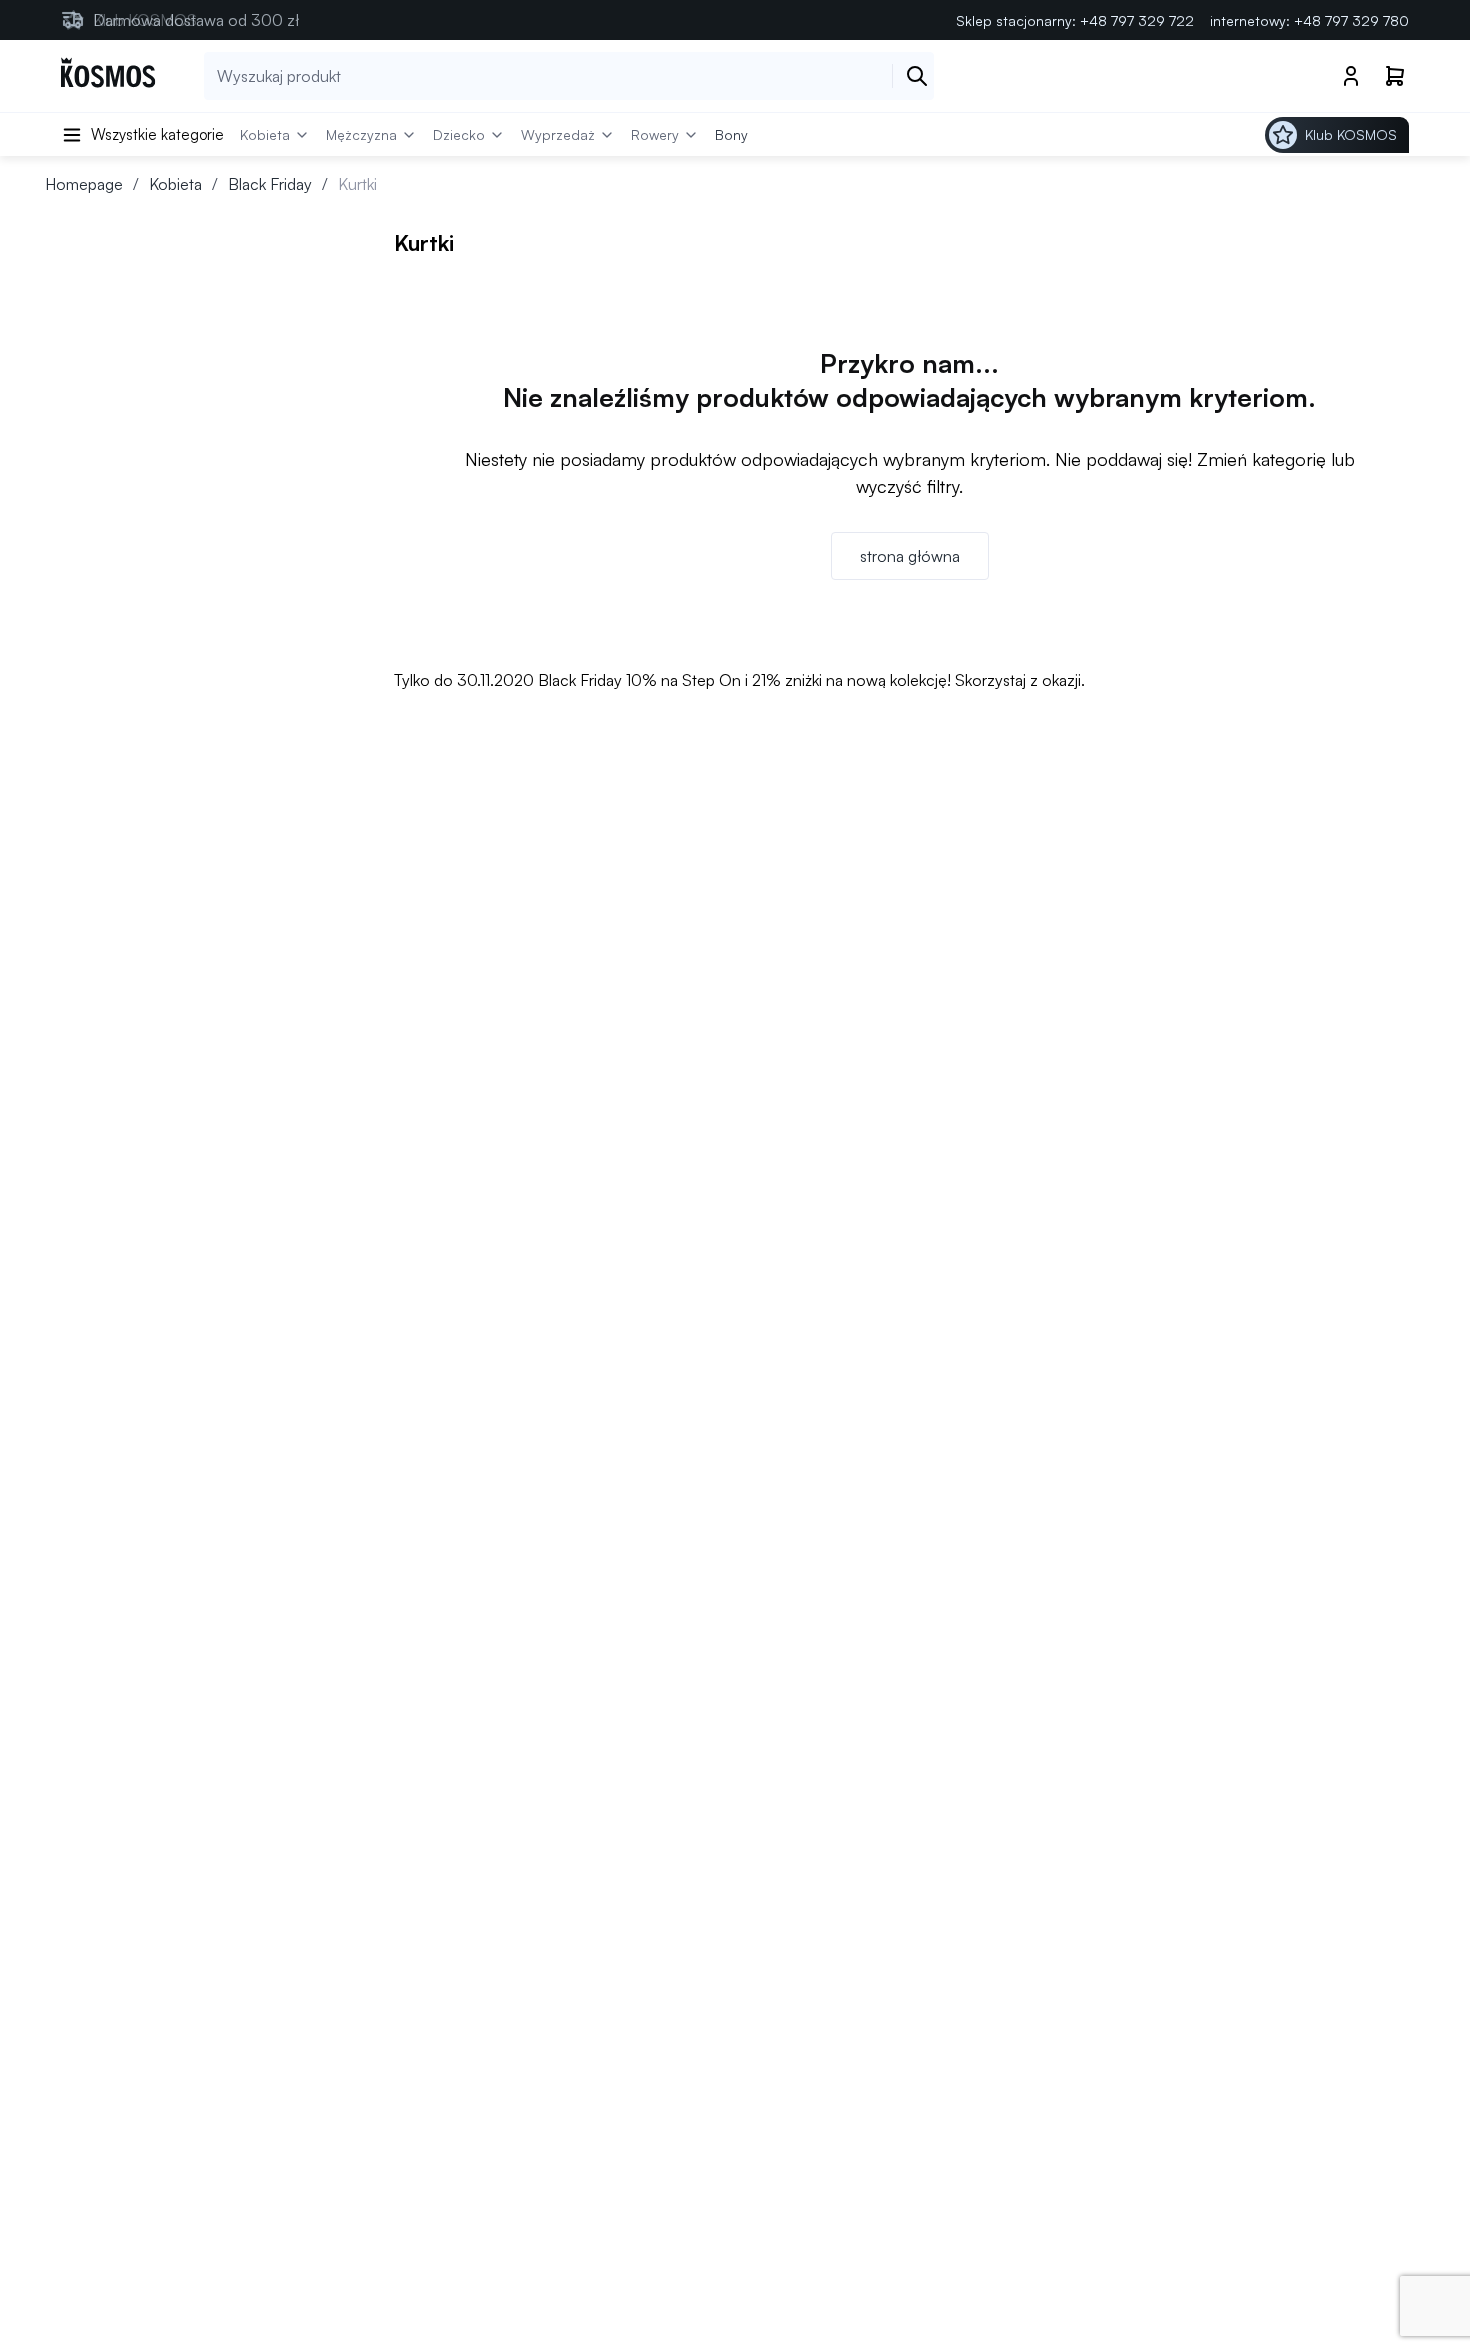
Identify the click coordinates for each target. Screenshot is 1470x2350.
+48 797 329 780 (1351, 20)
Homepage (84, 184)
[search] (917, 76)
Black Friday (270, 184)
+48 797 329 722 (1137, 20)
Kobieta (175, 184)
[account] (1351, 76)
